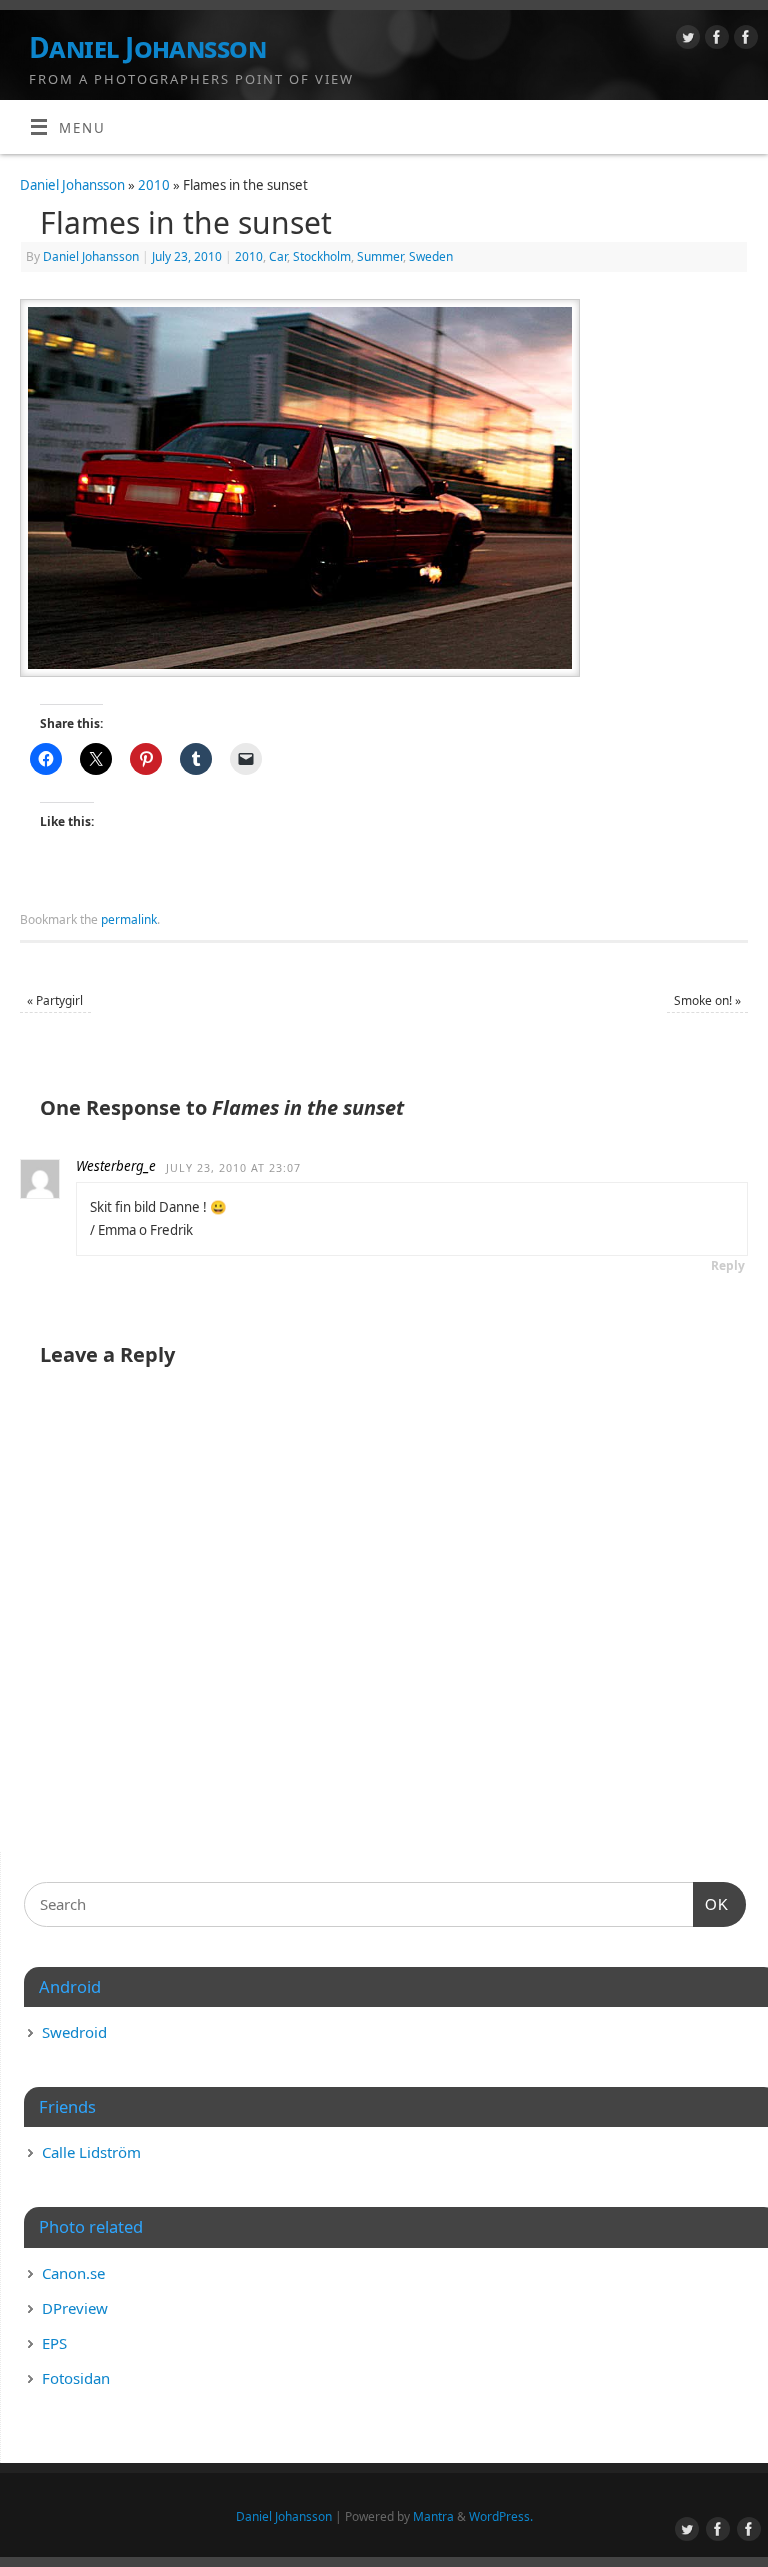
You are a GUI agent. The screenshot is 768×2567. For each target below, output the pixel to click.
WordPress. (501, 2516)
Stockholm (322, 256)
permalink (129, 919)
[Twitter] (685, 40)
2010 (154, 185)
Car (278, 256)
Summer (380, 256)
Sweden (431, 256)
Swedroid (74, 2032)
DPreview (75, 2308)
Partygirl (55, 1000)
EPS (54, 2343)
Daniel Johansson (147, 47)
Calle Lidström (91, 2152)
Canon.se (73, 2273)
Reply (728, 1265)
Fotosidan (76, 2378)
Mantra (433, 2516)
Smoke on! (707, 1000)
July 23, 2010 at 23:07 (233, 1168)
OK (711, 1904)
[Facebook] (714, 40)
